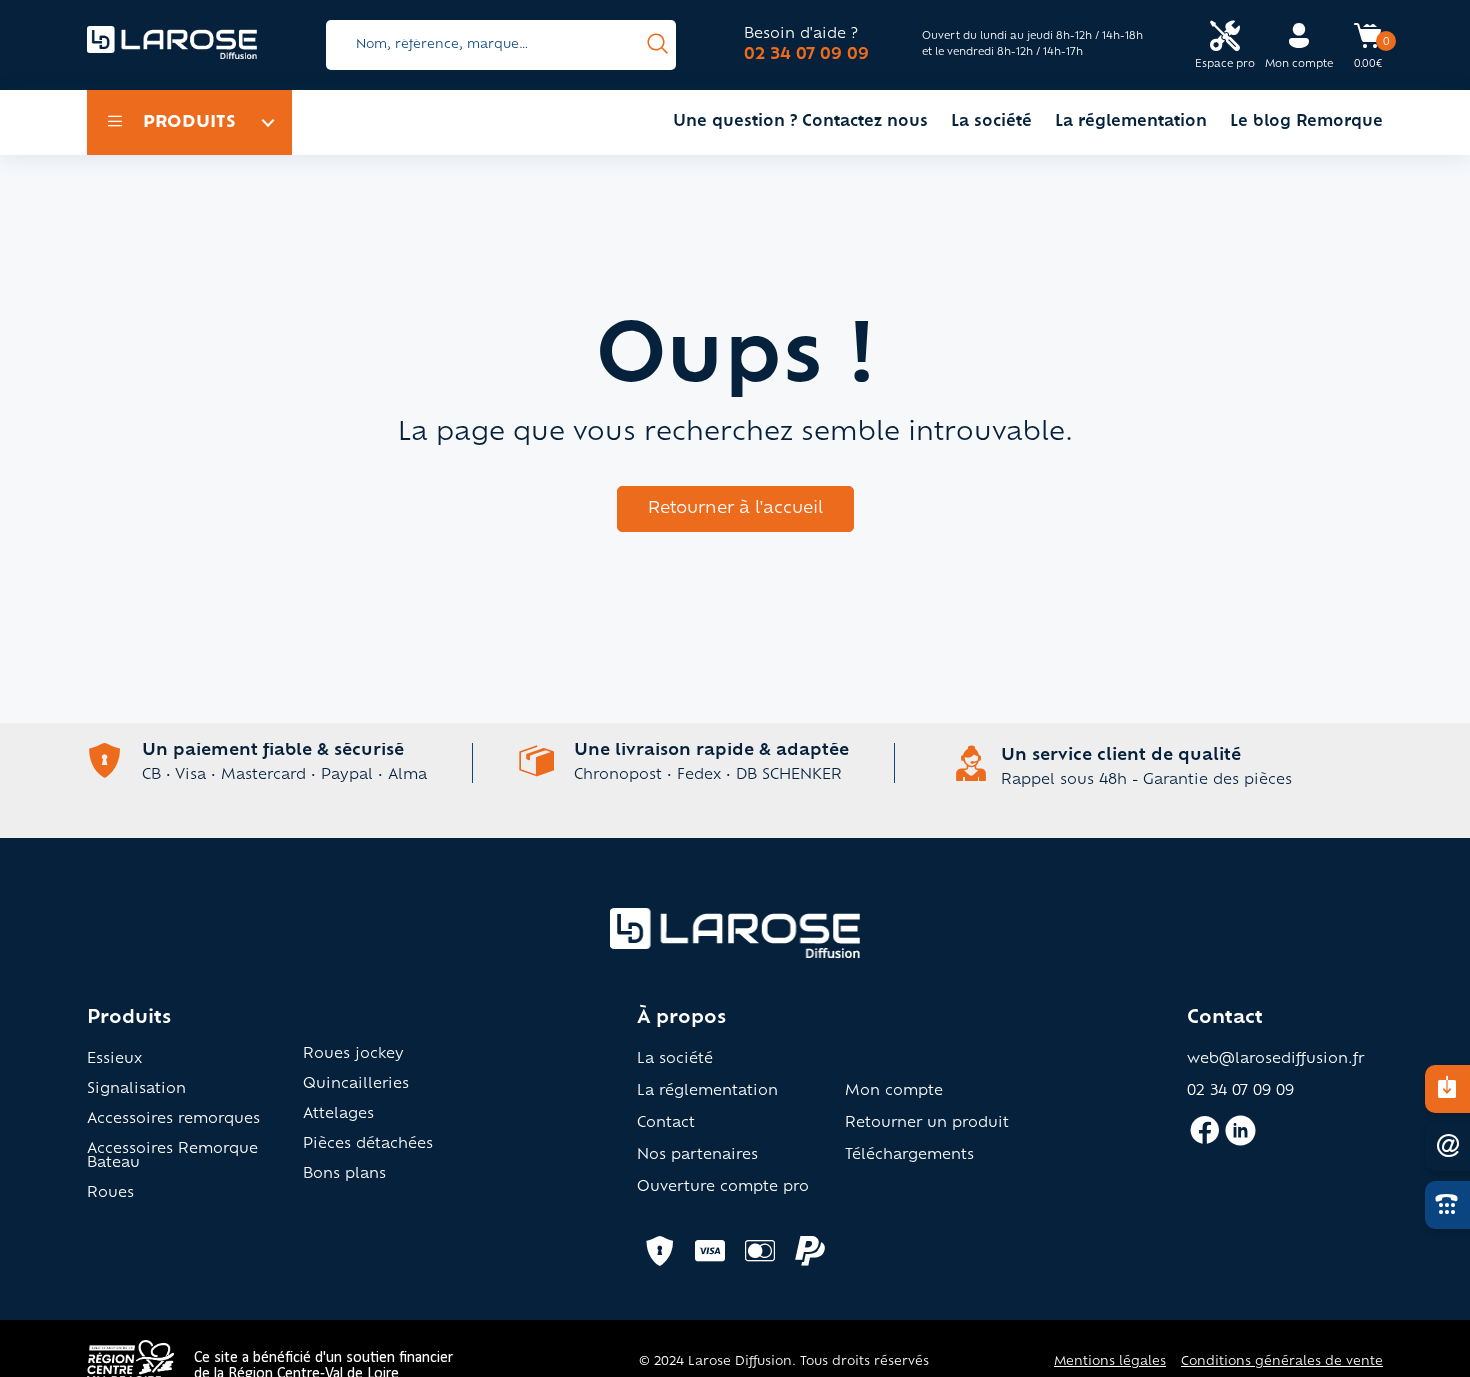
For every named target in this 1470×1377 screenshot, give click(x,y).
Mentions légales (1110, 1362)
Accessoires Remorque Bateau (172, 1157)
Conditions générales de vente (1282, 1362)
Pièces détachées (368, 1145)
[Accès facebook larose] (1204, 1139)
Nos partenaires (697, 1156)
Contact (666, 1124)
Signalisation (136, 1090)
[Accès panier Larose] (1368, 43)
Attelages (338, 1115)
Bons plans (344, 1175)
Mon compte (894, 1092)
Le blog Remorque (1306, 122)
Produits (189, 123)
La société (991, 122)
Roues (110, 1194)
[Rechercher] (657, 45)
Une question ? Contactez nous (800, 122)
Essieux (114, 1060)
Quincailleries (356, 1085)
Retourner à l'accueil (735, 509)
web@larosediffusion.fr (1275, 1060)
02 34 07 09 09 (806, 55)
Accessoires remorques (173, 1120)
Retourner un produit (927, 1124)
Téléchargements (909, 1156)
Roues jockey (353, 1055)
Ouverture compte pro (723, 1188)
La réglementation (1131, 122)
